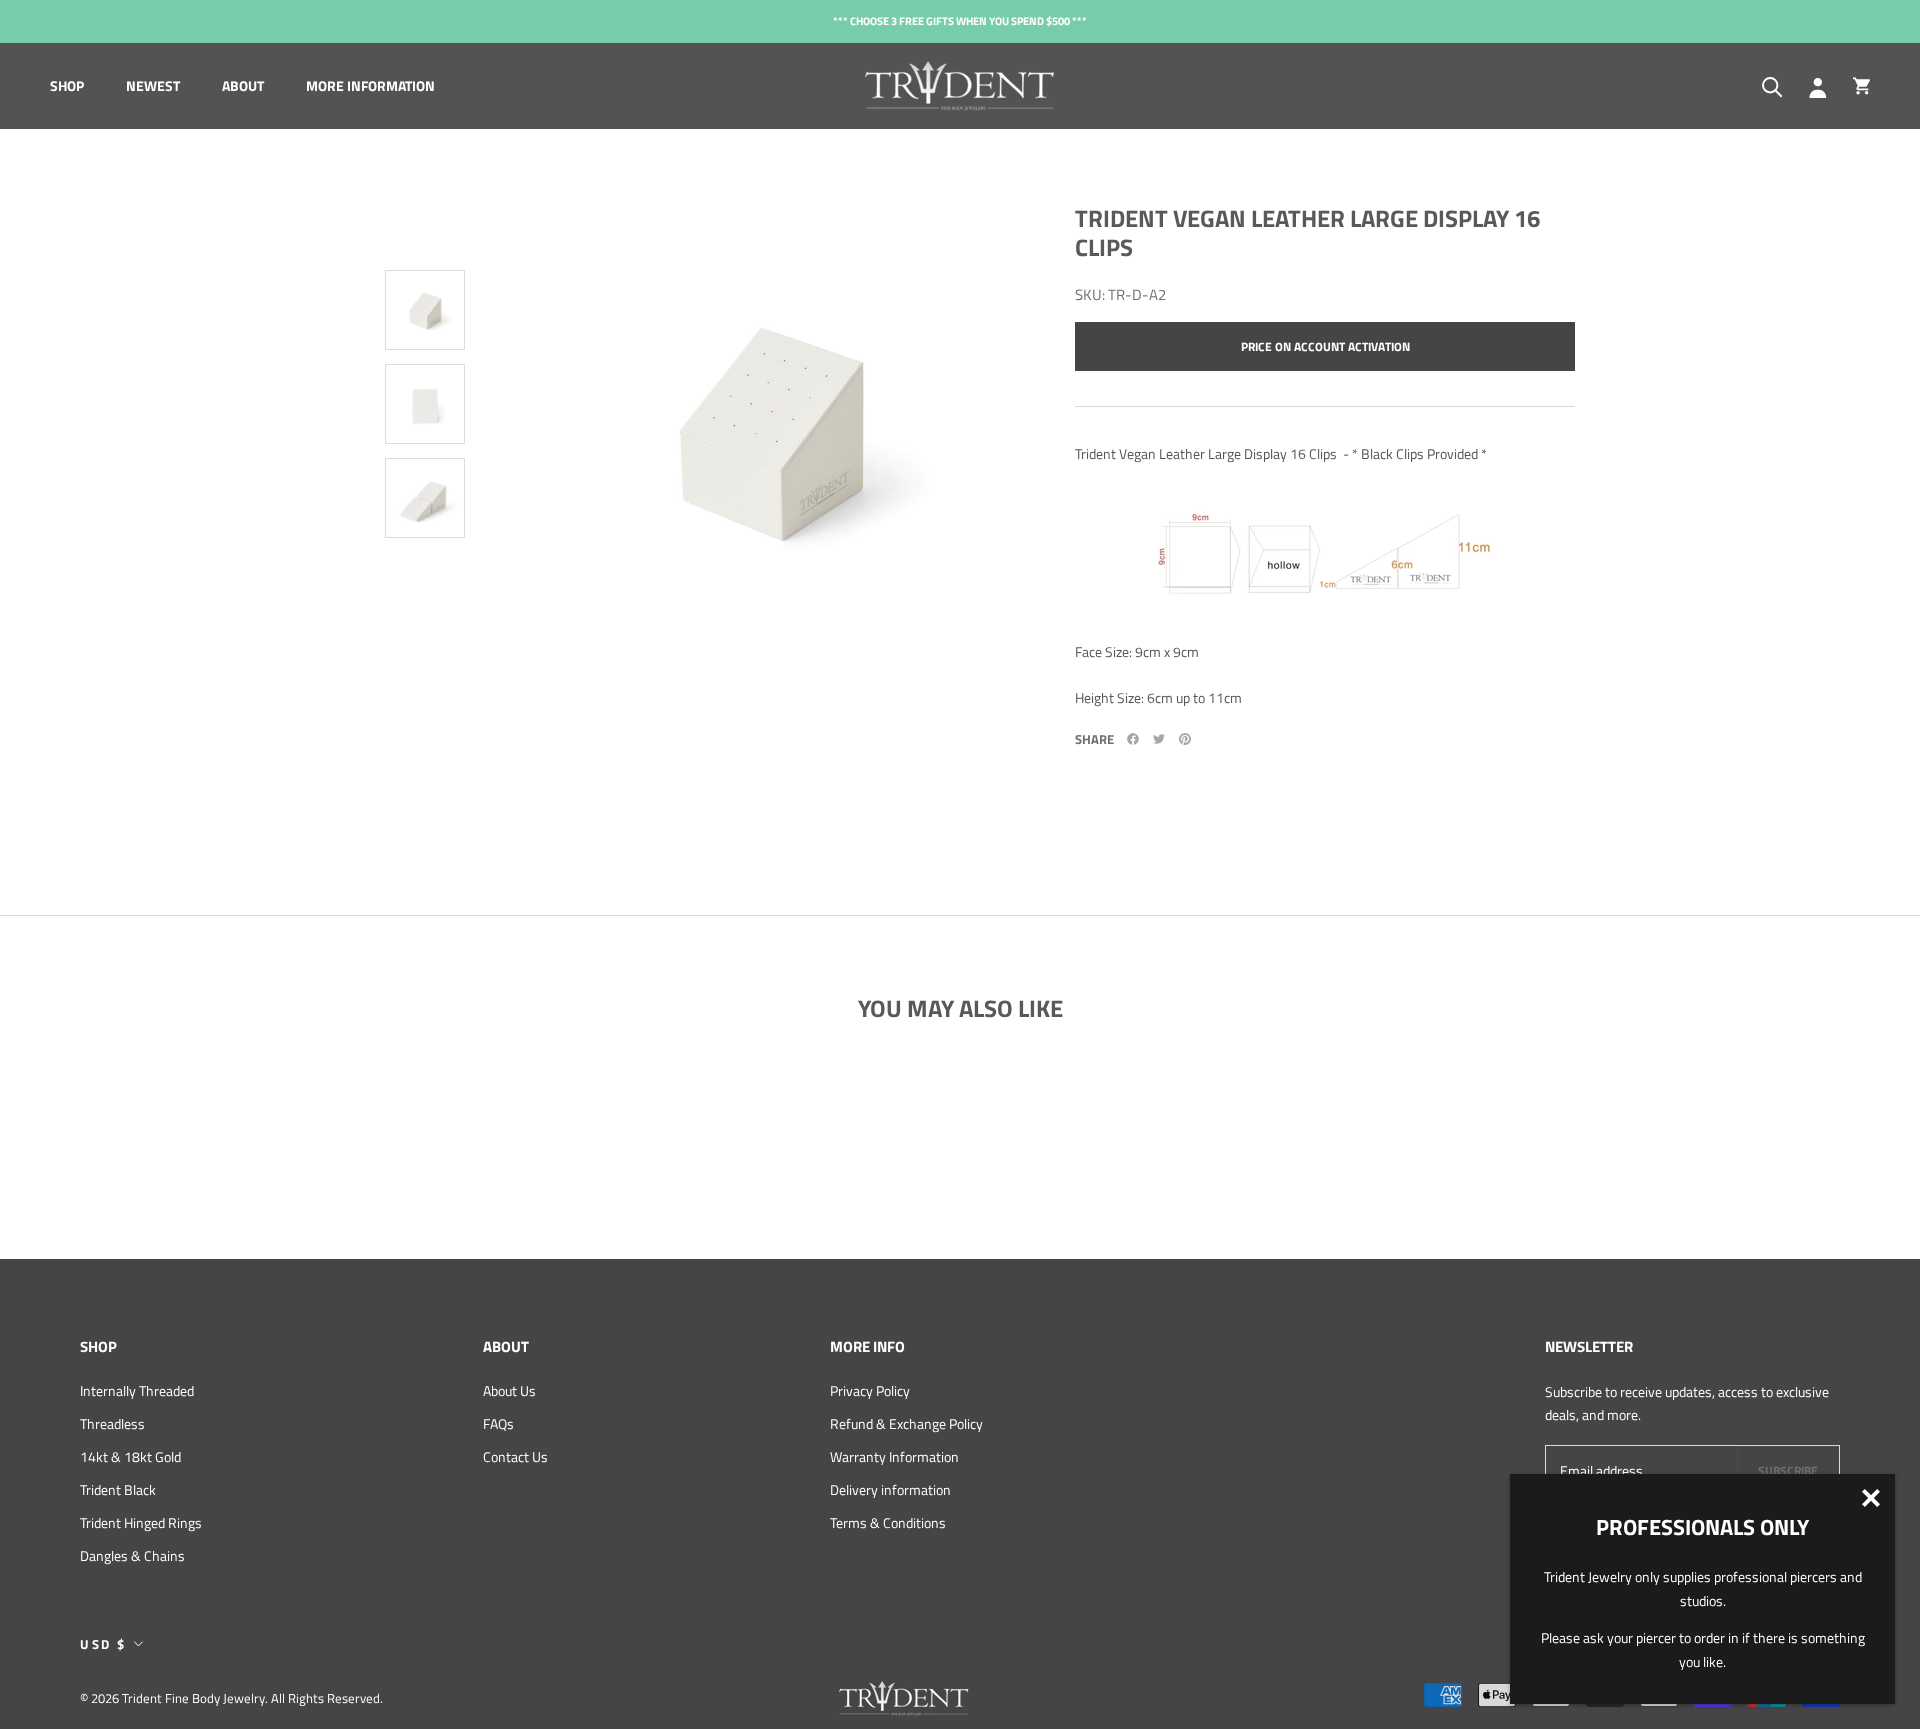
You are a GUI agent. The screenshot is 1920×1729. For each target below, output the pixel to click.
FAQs (498, 1423)
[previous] (430, 179)
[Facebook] (1133, 739)
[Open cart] (1861, 86)
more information (370, 85)
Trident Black (118, 1489)
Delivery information (890, 1489)
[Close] (1871, 1498)
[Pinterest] (1185, 739)
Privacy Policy (870, 1390)
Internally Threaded (137, 1390)
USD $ (103, 1644)
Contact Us (515, 1456)
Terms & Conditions (888, 1522)
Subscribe (1788, 1470)
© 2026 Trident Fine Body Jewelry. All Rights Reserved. (231, 1698)
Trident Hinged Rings (141, 1522)
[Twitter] (1159, 739)
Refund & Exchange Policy (906, 1423)
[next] (420, 629)
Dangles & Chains (132, 1555)
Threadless (112, 1423)
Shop (67, 85)
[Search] (1772, 85)
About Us (509, 1390)
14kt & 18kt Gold (130, 1456)
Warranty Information (894, 1456)
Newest (153, 85)
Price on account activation (1325, 346)
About (243, 85)
